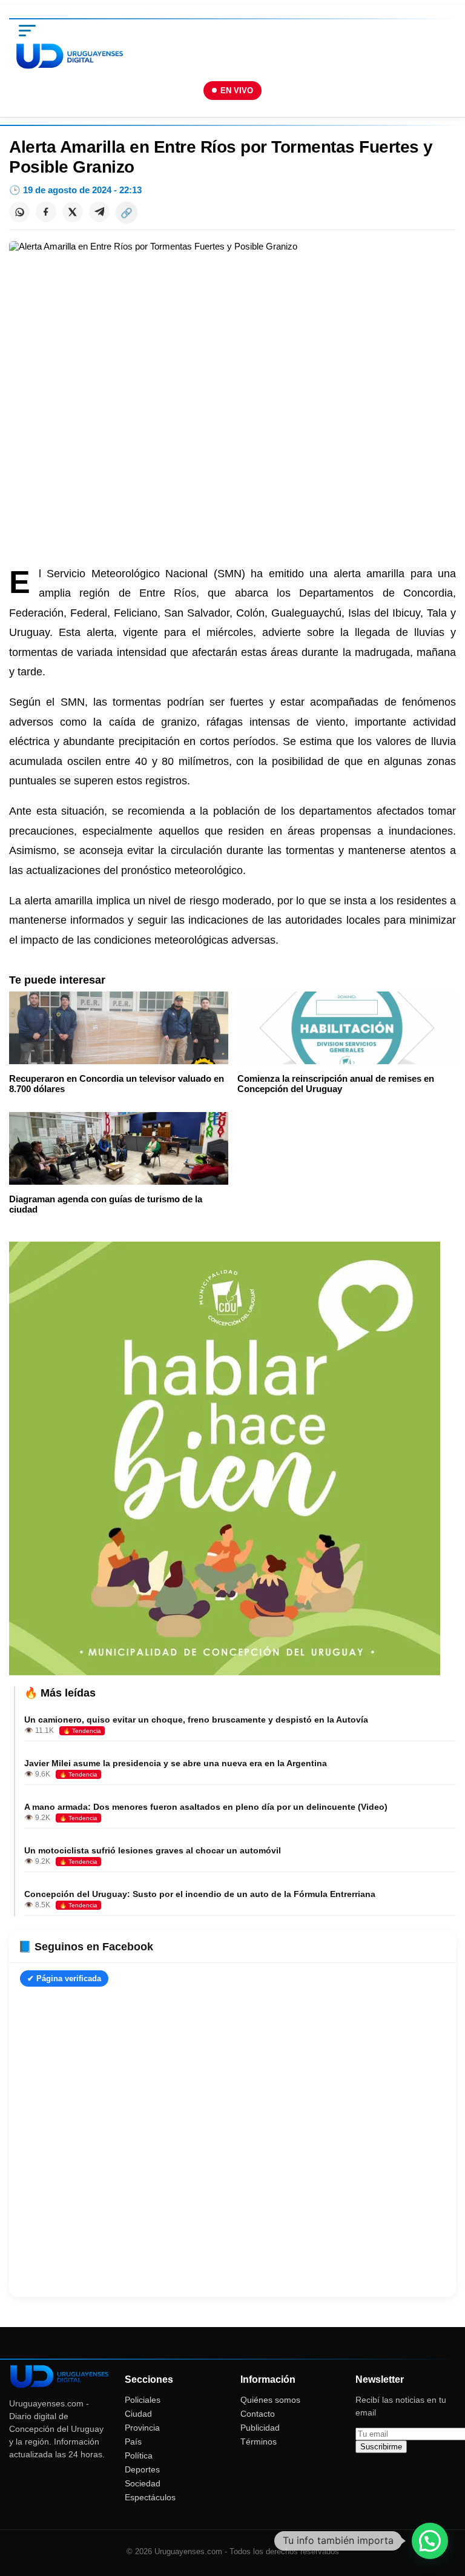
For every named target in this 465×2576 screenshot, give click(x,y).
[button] (430, 2541)
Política (139, 2455)
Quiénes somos (270, 2400)
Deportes (142, 2469)
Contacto (258, 2414)
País (133, 2442)
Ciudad (138, 2414)
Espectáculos (150, 2497)
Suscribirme (381, 2447)
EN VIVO (237, 91)
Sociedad (143, 2483)
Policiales (143, 2400)
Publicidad (260, 2428)
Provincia (142, 2428)
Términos (259, 2442)
